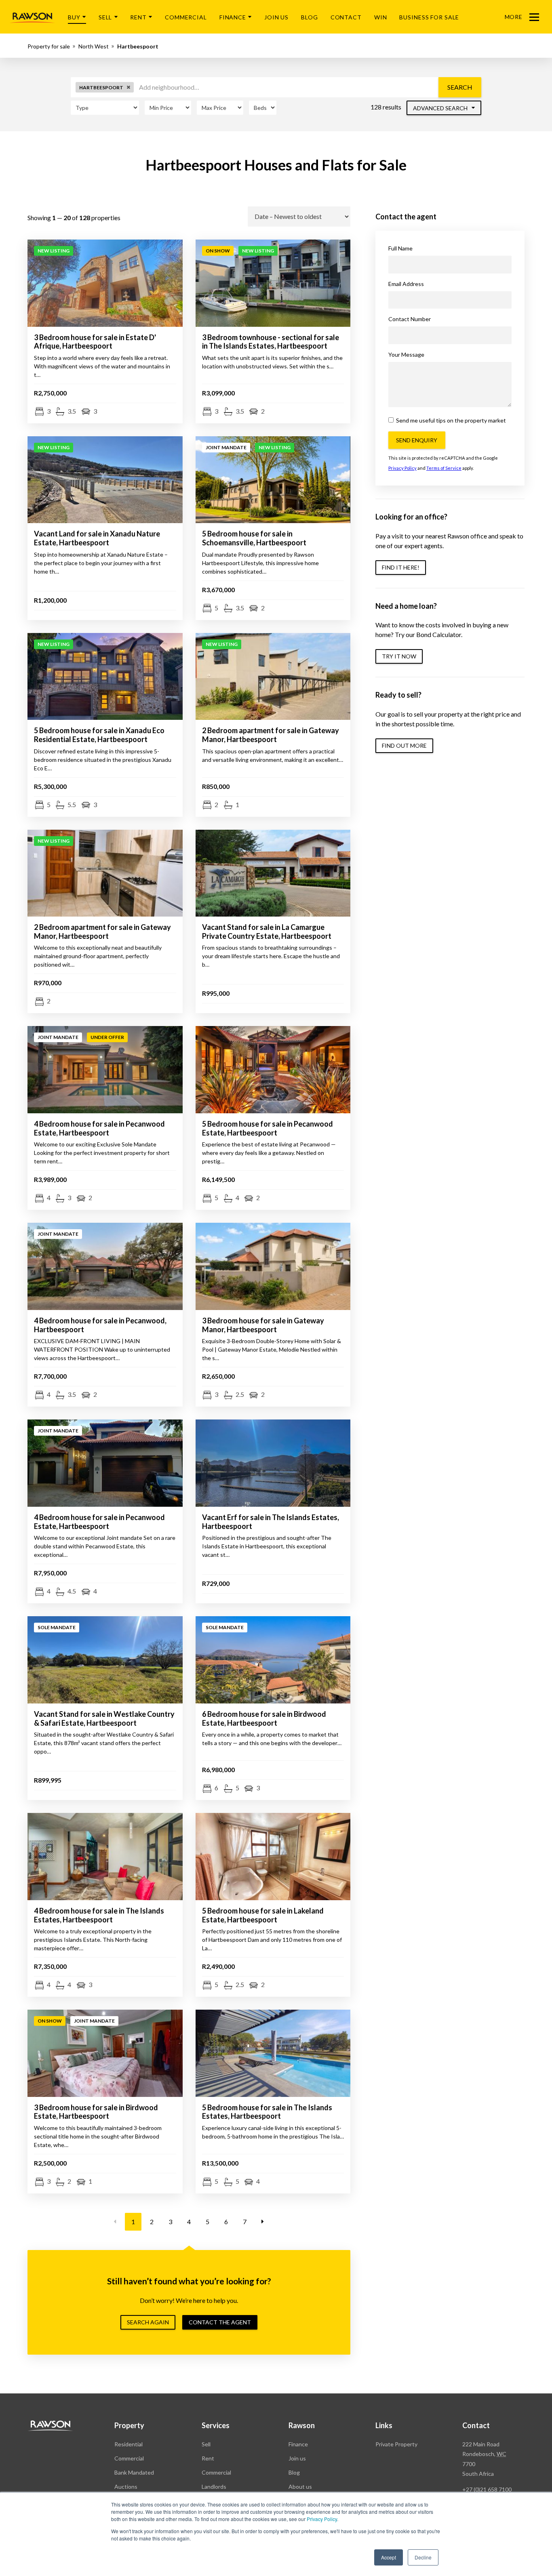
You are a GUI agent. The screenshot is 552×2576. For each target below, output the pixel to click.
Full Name (400, 248)
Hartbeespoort (138, 46)
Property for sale (49, 46)
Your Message (406, 354)
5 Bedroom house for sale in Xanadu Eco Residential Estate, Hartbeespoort (99, 735)
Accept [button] (389, 2557)
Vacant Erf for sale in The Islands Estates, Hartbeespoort (271, 1522)
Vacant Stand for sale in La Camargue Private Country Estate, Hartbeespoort (267, 932)
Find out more (404, 745)
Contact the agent (220, 2322)
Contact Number (410, 319)
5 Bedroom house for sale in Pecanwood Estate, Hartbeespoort (268, 1128)
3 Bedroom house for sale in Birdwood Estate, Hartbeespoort (96, 2112)
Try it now (399, 656)
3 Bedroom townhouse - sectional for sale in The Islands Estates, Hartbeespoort (271, 342)
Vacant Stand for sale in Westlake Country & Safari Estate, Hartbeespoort (104, 1718)
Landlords (214, 2487)
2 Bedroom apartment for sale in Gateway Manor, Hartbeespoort (271, 735)
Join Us (276, 17)
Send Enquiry (417, 440)
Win (381, 17)
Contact (346, 17)
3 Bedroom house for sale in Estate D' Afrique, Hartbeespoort (95, 342)
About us (300, 2487)
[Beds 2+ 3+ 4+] (263, 108)
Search (460, 87)
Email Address (406, 284)
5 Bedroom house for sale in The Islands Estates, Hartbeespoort (267, 2112)
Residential (129, 2444)
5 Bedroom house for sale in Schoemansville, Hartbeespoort (254, 538)
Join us (297, 2458)
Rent (138, 17)
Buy (74, 17)
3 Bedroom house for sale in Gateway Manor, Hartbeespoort (263, 1325)
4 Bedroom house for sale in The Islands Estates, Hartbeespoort (99, 1915)
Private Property (396, 2444)
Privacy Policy (322, 2519)
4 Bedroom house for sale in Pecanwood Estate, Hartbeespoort (99, 1128)
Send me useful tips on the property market (450, 420)
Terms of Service (444, 468)
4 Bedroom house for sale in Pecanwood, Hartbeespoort (100, 1325)
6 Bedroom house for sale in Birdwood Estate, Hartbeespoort (264, 1718)
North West (94, 46)
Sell (105, 17)
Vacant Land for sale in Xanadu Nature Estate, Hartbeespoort (97, 538)
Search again (148, 2322)
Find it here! (401, 567)
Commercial (186, 17)
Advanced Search (441, 108)
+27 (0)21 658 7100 (487, 2489)
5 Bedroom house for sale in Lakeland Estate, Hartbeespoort (263, 1915)
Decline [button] (423, 2557)
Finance (233, 17)
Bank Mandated (134, 2472)
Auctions (126, 2487)
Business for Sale (429, 17)
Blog (310, 17)
